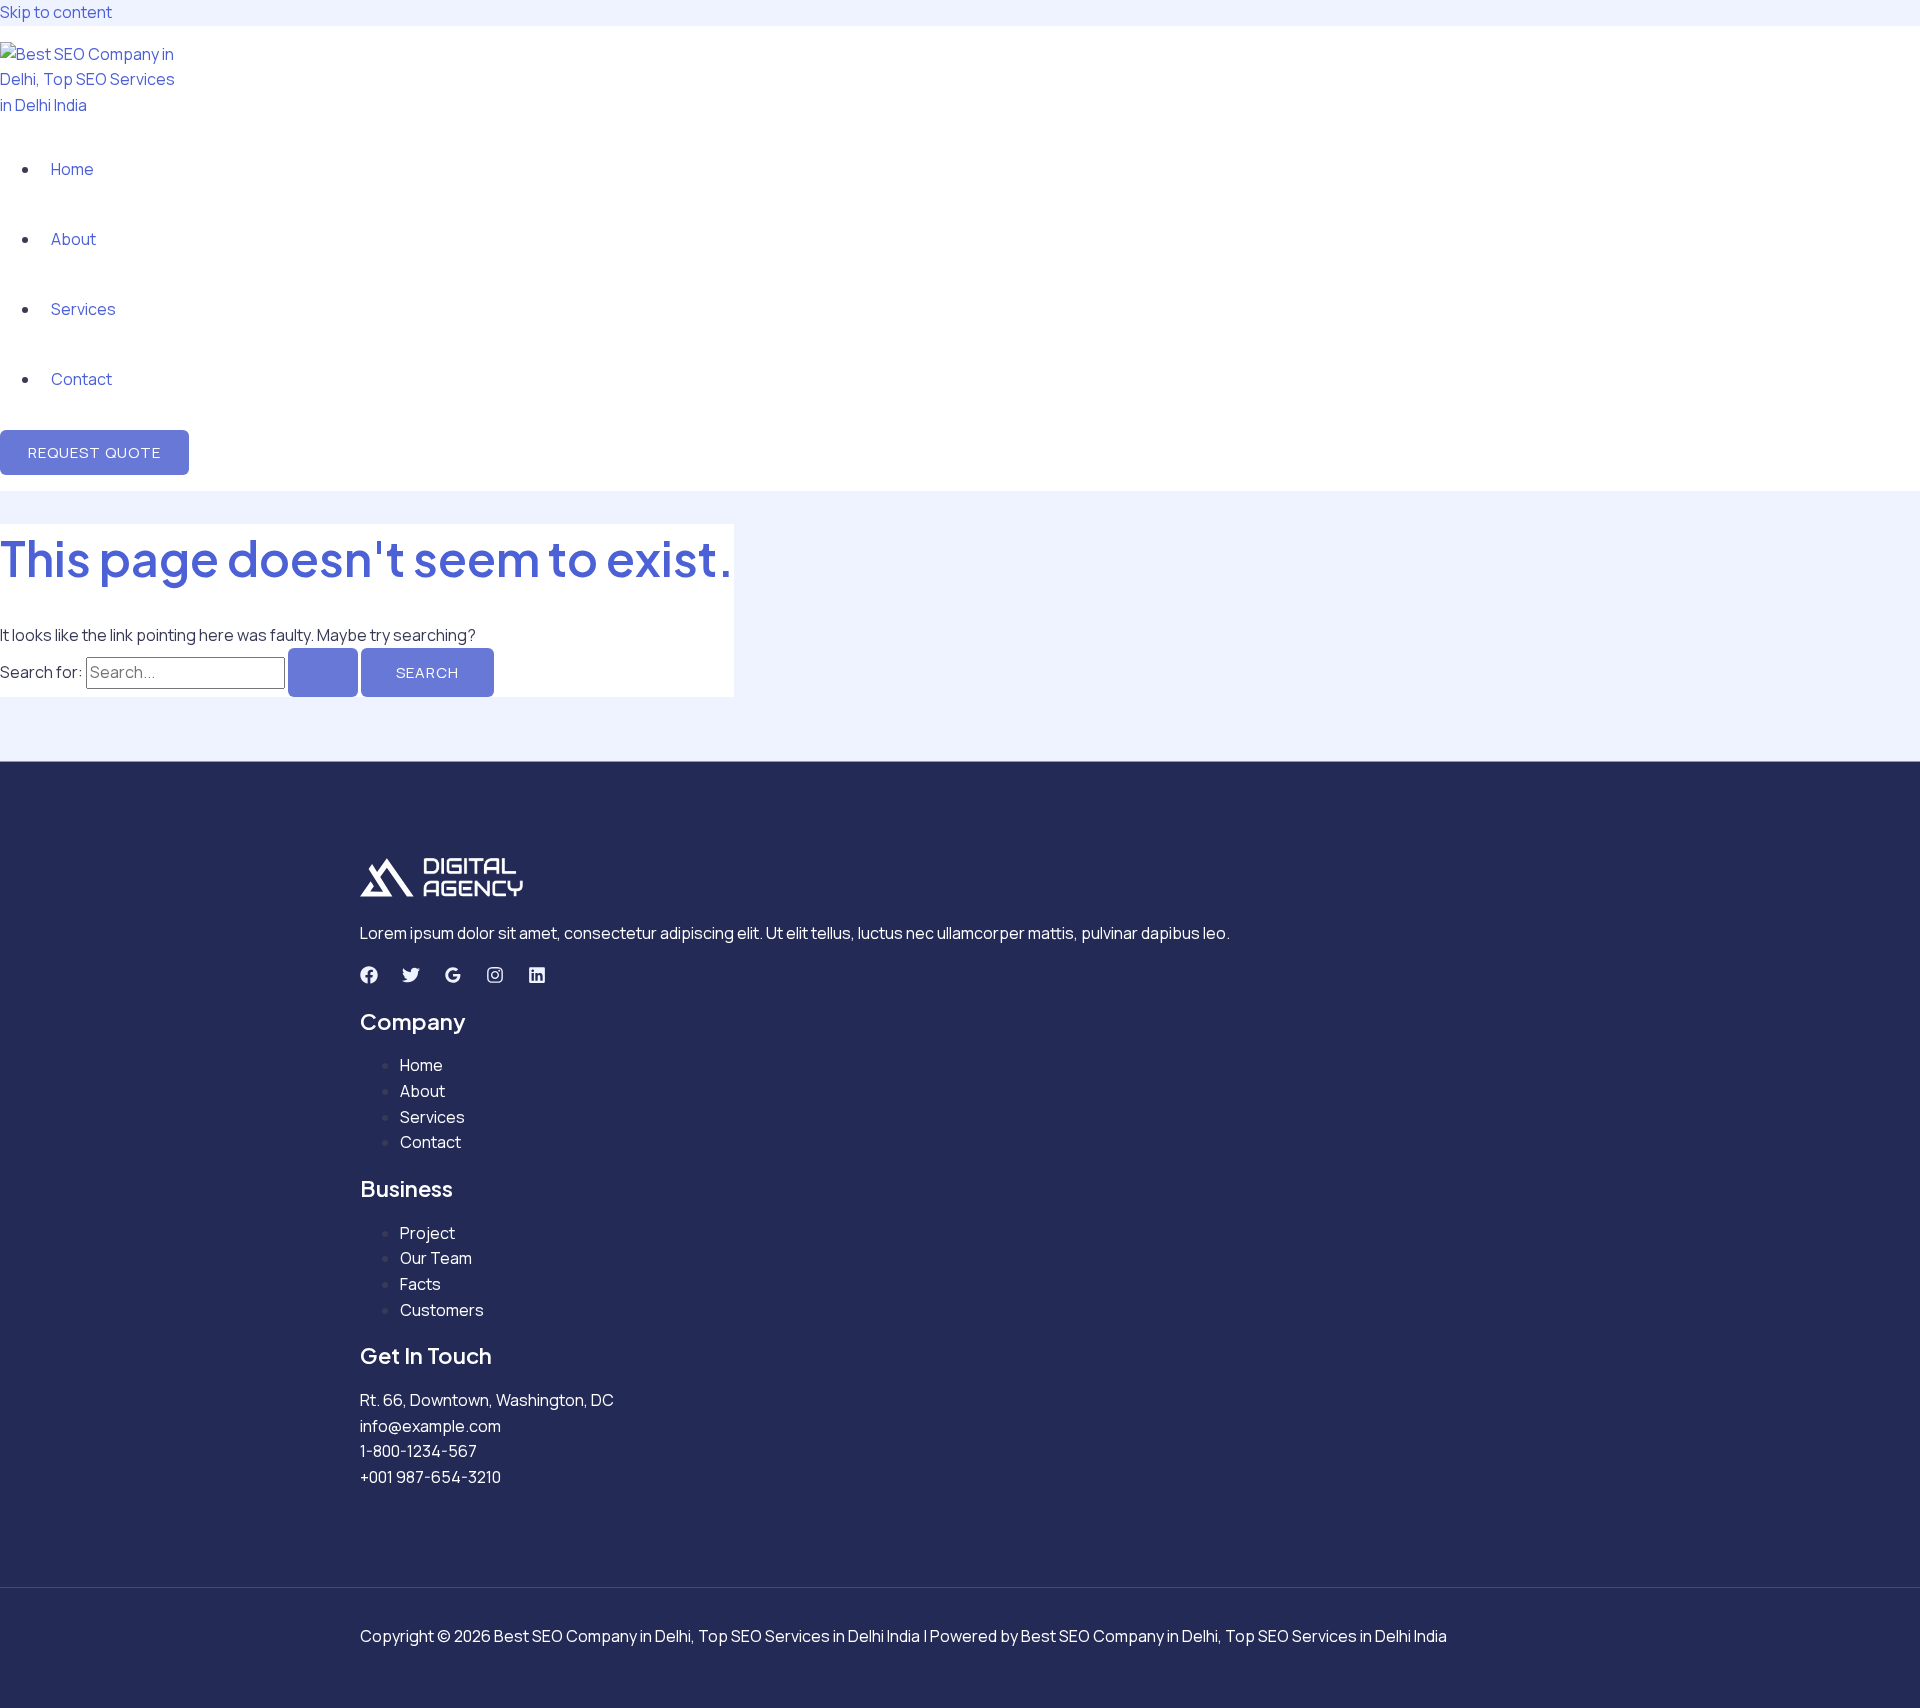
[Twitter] (411, 978)
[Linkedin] (537, 978)
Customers (442, 1310)
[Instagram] (495, 978)
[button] (94, 452)
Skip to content (56, 12)
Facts (420, 1284)
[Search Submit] (323, 672)
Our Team (436, 1258)
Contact (81, 379)
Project (427, 1233)
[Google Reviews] (453, 978)
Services (83, 309)
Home (72, 169)
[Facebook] (369, 978)
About (73, 239)
